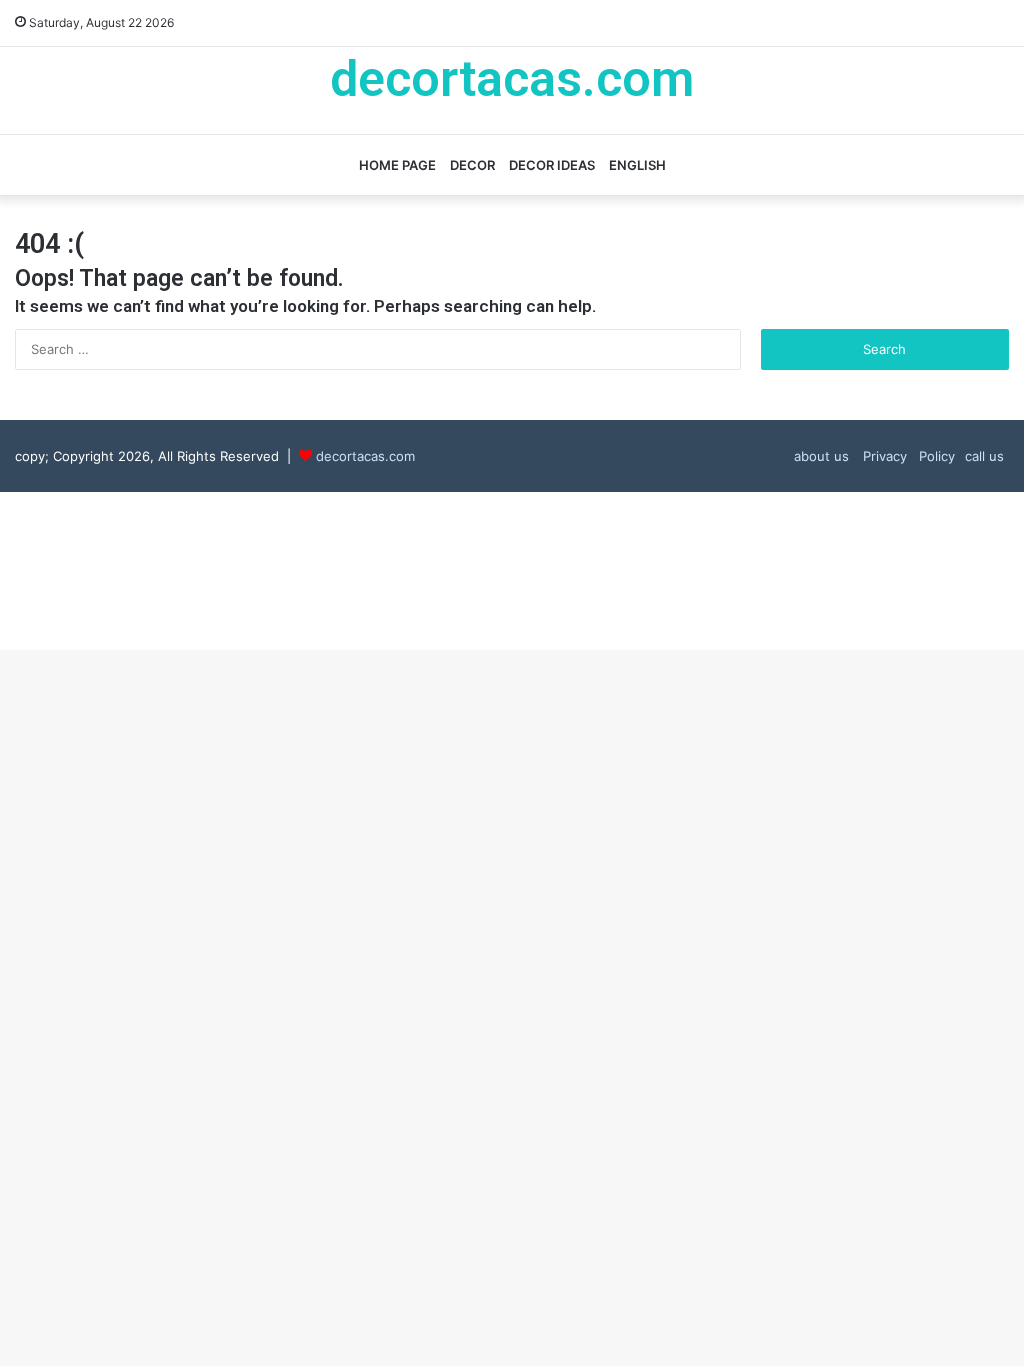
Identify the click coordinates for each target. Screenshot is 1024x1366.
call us (984, 456)
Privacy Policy (907, 456)
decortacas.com (365, 456)
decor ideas (552, 165)
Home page (397, 165)
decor (472, 165)
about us (821, 456)
